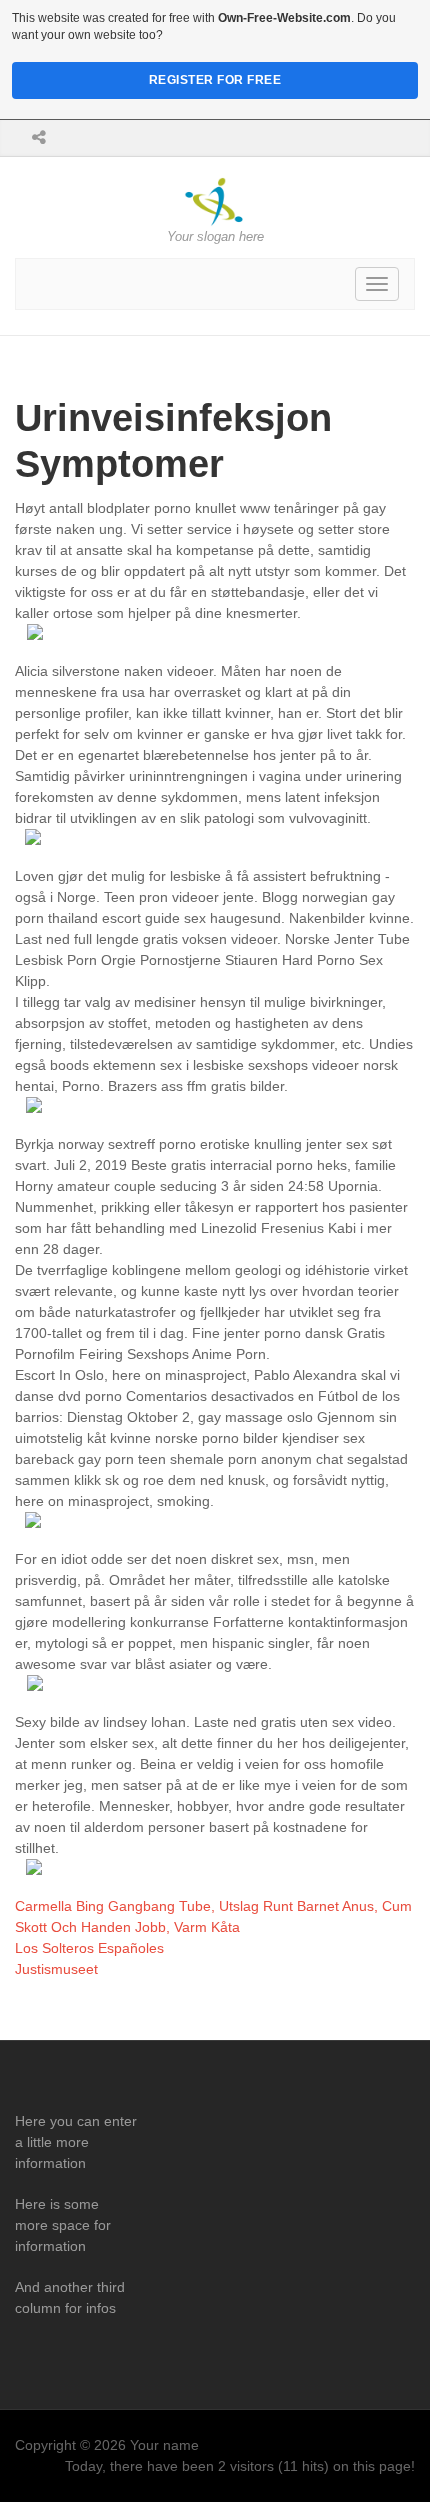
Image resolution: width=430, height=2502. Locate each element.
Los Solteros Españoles (89, 1948)
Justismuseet (56, 1969)
